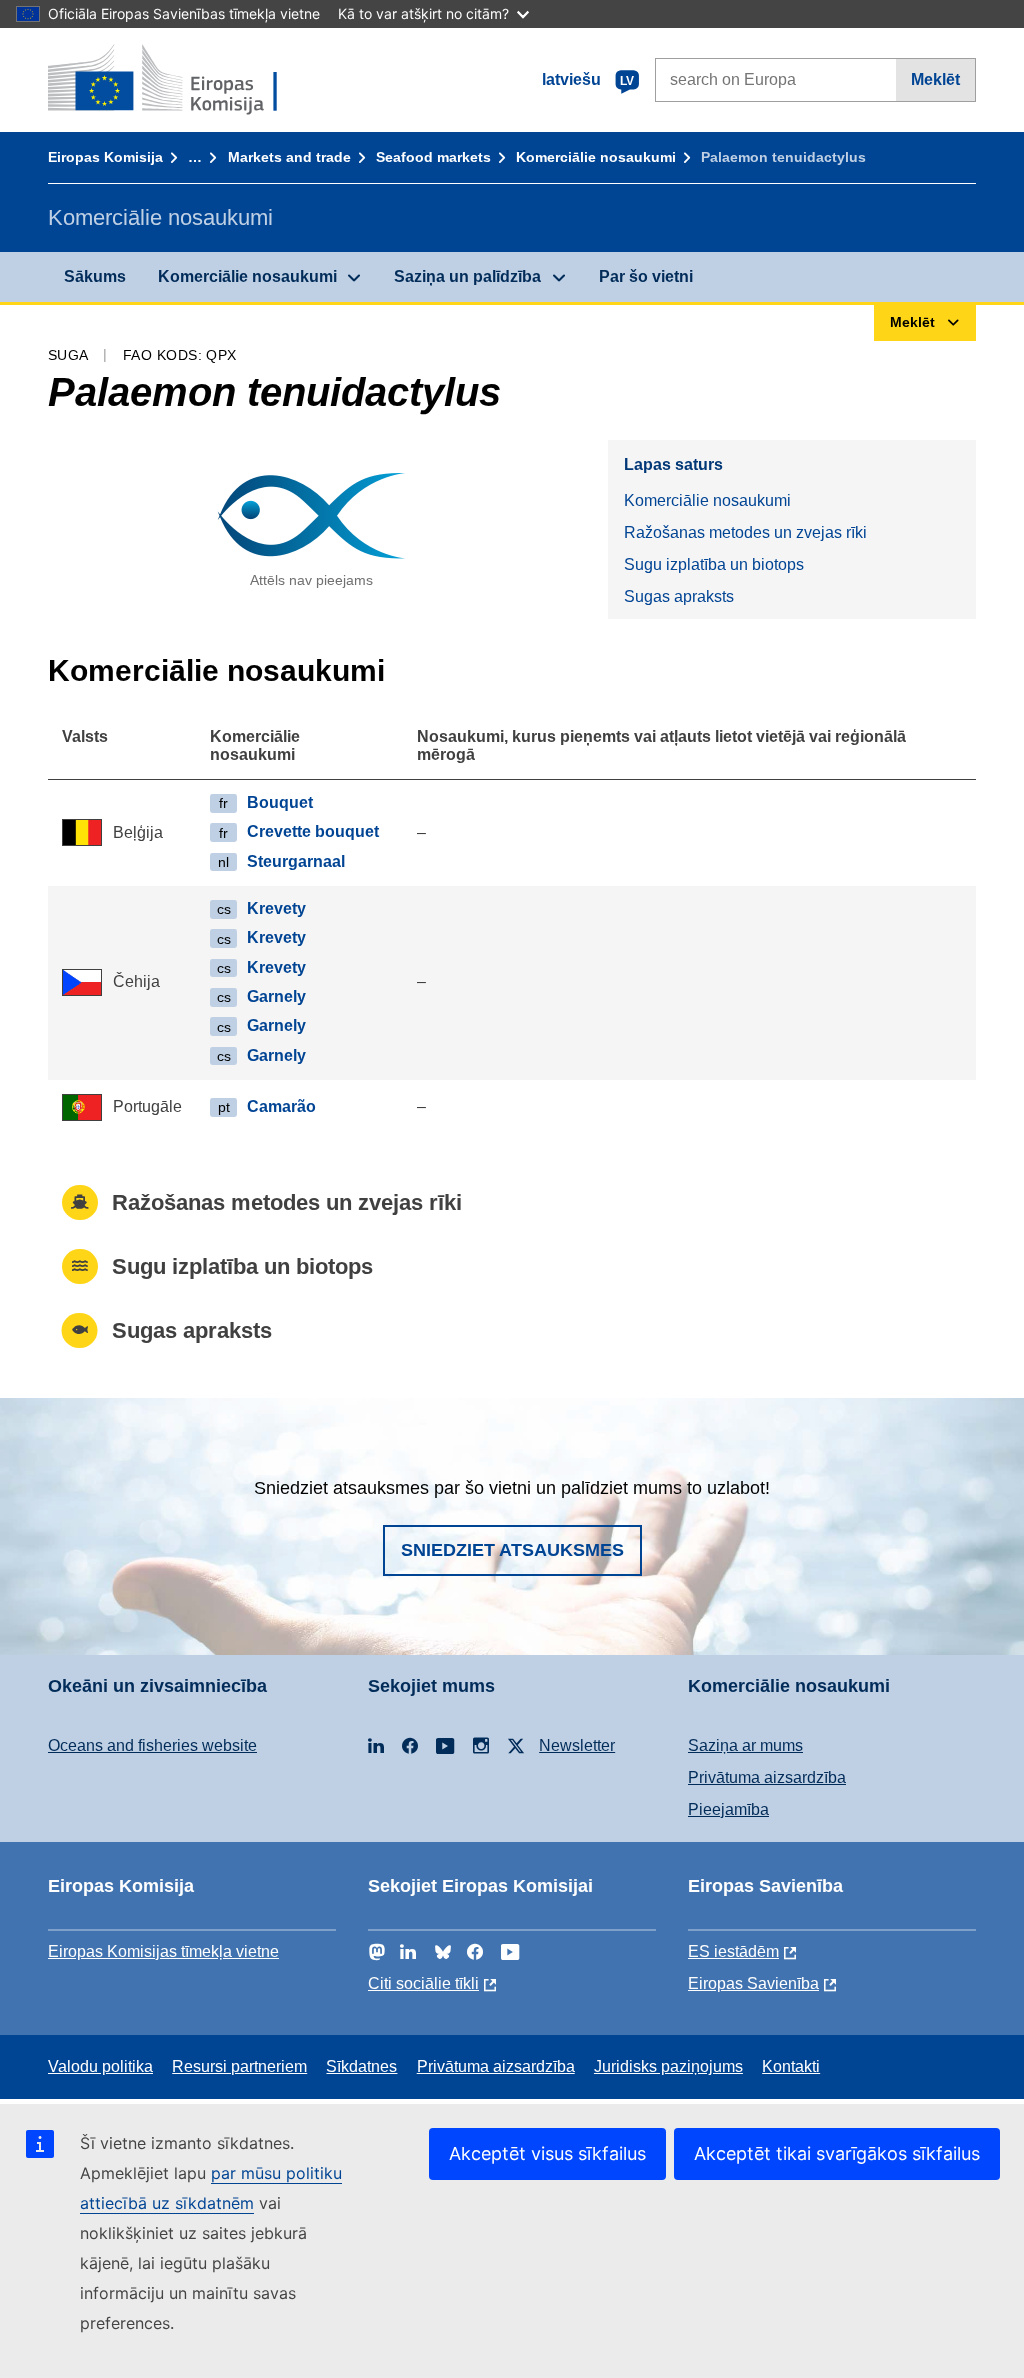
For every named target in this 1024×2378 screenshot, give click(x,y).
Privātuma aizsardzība (767, 1777)
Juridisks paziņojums (668, 2066)
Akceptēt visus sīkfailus (547, 2153)
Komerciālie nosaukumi (596, 157)
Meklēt (935, 79)
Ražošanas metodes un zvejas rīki (745, 532)
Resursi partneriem (239, 2066)
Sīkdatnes (361, 2066)
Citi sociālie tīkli (423, 1983)
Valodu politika (100, 2066)
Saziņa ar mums (745, 1745)
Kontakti (791, 2066)
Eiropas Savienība (753, 1983)
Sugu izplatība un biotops (714, 564)
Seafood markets (433, 157)
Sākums (95, 276)
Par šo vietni (646, 276)
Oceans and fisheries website (152, 1745)
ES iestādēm (733, 1951)
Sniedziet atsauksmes (512, 1550)
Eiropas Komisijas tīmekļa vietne (163, 1951)
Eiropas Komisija (105, 157)
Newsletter (577, 1745)
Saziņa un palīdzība (467, 276)
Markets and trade (289, 157)
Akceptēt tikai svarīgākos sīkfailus (837, 2153)
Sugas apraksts (679, 596)
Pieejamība (728, 1809)
